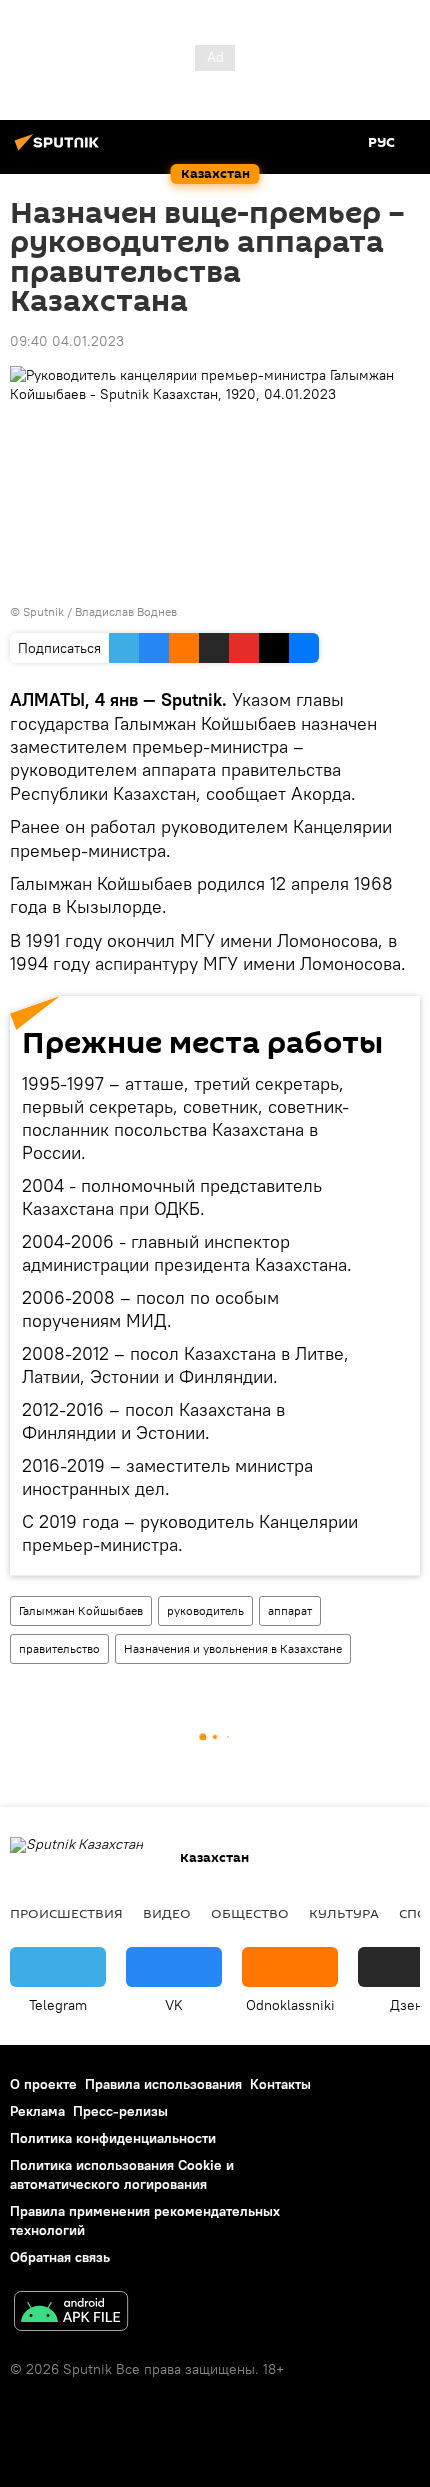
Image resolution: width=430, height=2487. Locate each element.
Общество (250, 1913)
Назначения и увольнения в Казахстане (233, 1648)
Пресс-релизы (120, 2111)
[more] (386, 1548)
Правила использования (163, 2084)
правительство (59, 1648)
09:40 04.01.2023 (67, 341)
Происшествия (66, 1913)
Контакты (280, 2084)
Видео (167, 1913)
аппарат (290, 1610)
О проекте (43, 2084)
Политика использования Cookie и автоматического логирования (122, 2174)
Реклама (37, 2111)
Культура (344, 1913)
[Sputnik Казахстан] (60, 150)
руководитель (205, 1610)
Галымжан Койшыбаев (81, 1610)
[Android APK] (71, 2313)
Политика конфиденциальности (113, 2138)
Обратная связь (60, 2257)
